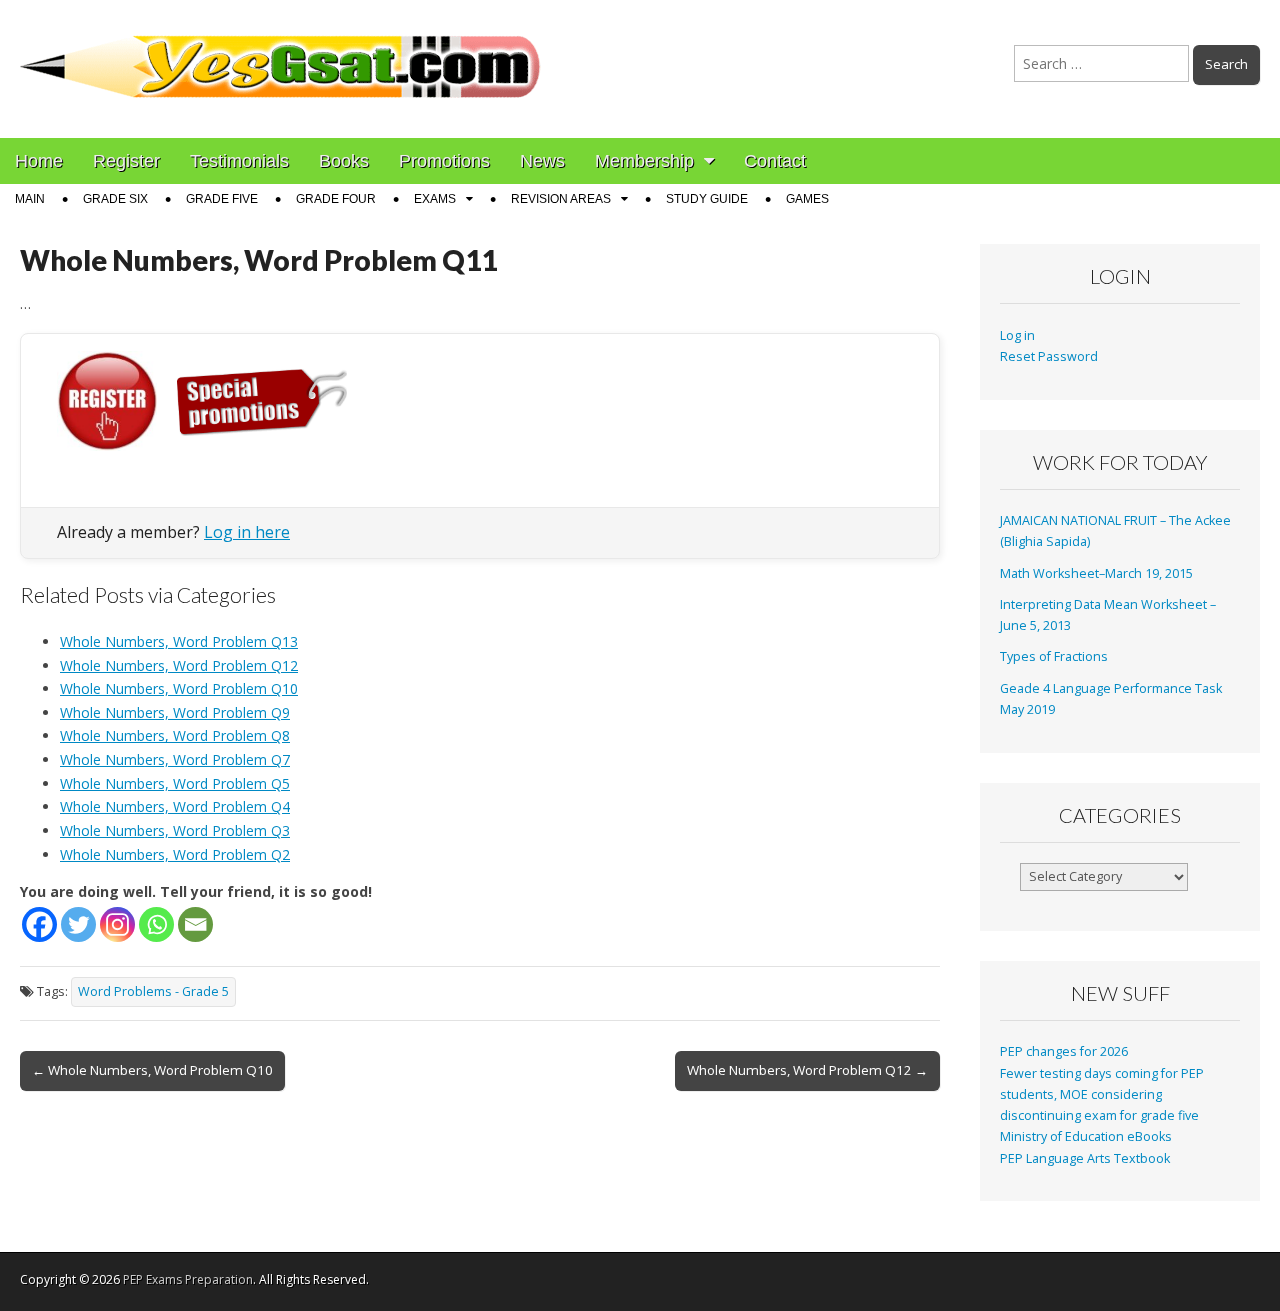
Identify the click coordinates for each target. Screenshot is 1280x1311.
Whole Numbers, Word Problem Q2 (175, 854)
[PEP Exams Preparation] (281, 54)
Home (39, 161)
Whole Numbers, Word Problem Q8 (175, 735)
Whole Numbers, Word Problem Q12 (179, 665)
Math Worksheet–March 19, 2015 (1096, 573)
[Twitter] (78, 924)
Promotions (444, 161)
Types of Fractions (1054, 656)
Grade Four (336, 199)
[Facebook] (39, 924)
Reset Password (1049, 356)
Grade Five (222, 199)
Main (30, 199)
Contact (775, 161)
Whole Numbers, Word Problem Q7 (175, 759)
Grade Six (115, 199)
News (542, 161)
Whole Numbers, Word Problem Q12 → (807, 1070)
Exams (435, 199)
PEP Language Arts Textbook (1085, 1158)
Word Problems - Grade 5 (153, 991)
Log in (1017, 335)
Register (126, 161)
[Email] (195, 924)
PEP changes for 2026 (1064, 1051)
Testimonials (239, 161)
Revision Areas (561, 199)
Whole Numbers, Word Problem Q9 (175, 712)
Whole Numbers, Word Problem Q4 (175, 806)
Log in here (247, 532)
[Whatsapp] (156, 924)
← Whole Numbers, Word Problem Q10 (152, 1070)
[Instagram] (117, 924)
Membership (644, 161)
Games (807, 199)
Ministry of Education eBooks (1086, 1136)
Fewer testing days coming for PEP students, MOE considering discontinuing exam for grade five (1102, 1095)
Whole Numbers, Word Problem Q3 (175, 830)
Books (344, 161)
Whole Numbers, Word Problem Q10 (179, 688)
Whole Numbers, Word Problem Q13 (179, 641)
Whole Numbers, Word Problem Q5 (175, 783)
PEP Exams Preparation (188, 1279)
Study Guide (707, 199)
